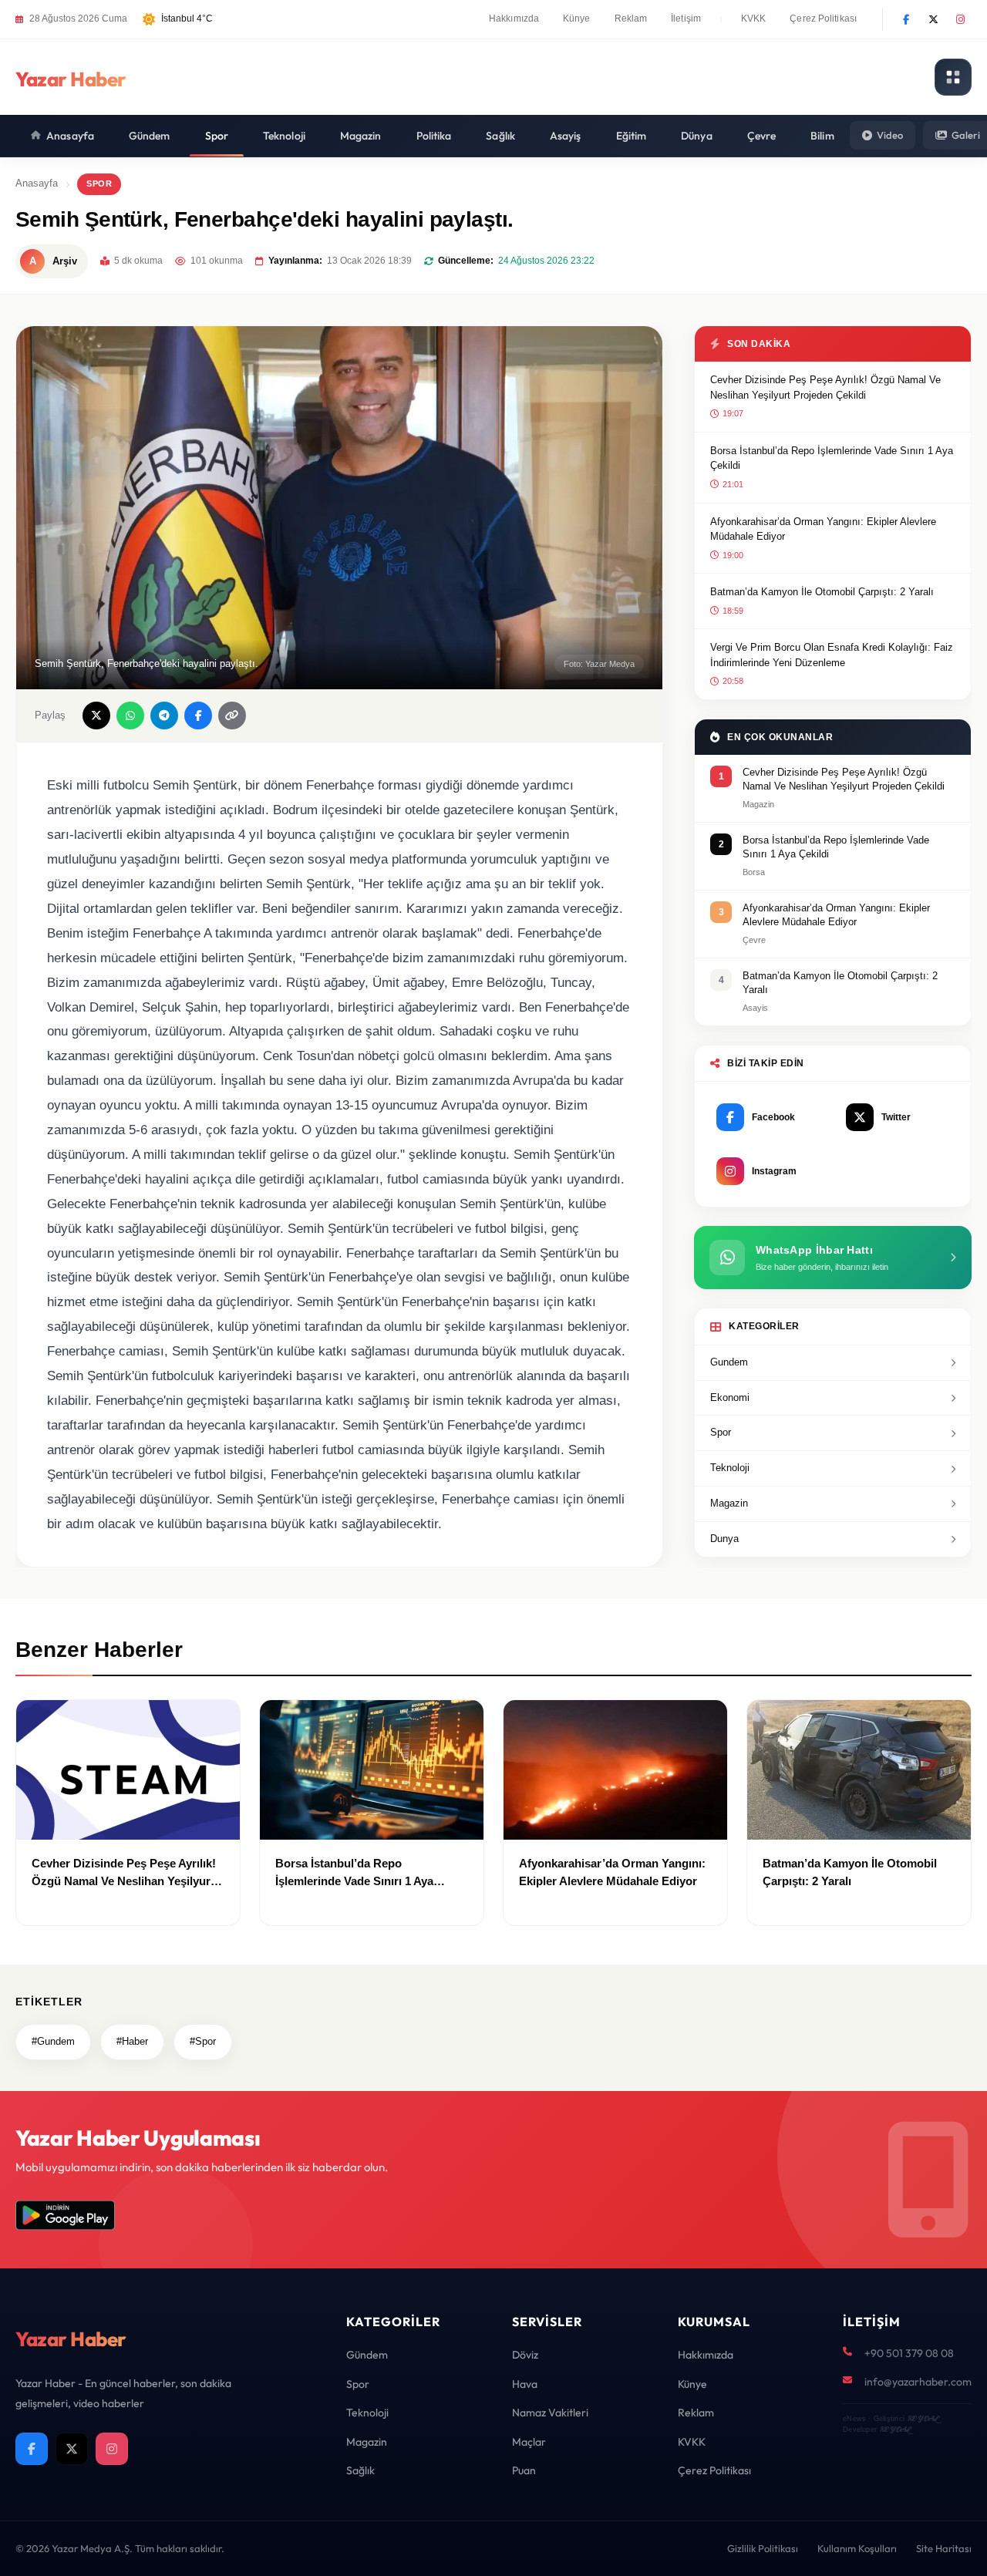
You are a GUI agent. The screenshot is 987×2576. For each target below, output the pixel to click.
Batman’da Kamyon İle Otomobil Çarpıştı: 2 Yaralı (822, 592)
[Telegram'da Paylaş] (164, 716)
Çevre (762, 136)
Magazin (361, 136)
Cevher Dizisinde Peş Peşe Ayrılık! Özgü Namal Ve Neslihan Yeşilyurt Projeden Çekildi (825, 387)
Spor (217, 136)
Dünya (697, 136)
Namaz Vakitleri (550, 2413)
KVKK (753, 19)
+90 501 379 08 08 (909, 2353)
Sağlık (500, 136)
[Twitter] (933, 19)
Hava (525, 2384)
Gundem (729, 1362)
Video (890, 135)
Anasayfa (70, 136)
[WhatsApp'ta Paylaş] (130, 716)
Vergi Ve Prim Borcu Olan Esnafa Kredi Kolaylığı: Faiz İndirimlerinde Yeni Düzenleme (832, 655)
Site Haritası (944, 2548)
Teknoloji (284, 136)
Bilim (822, 136)
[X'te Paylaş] (96, 716)
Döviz (525, 2355)
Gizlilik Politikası (763, 2548)
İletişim (686, 19)
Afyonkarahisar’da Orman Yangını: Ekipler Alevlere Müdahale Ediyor (823, 529)
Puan (524, 2470)
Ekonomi (730, 1397)
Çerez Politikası (823, 19)
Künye (577, 19)
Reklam (631, 19)
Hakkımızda (514, 19)
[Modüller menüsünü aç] (953, 77)
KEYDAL (923, 2418)
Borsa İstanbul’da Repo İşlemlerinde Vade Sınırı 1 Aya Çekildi (832, 458)
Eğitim (632, 136)
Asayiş (566, 136)
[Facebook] (906, 19)
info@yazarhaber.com (918, 2382)
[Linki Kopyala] (232, 716)
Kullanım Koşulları (857, 2548)
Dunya (724, 1539)
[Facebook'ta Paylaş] (198, 716)
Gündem (150, 136)
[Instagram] (960, 19)
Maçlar (529, 2442)
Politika (434, 136)
